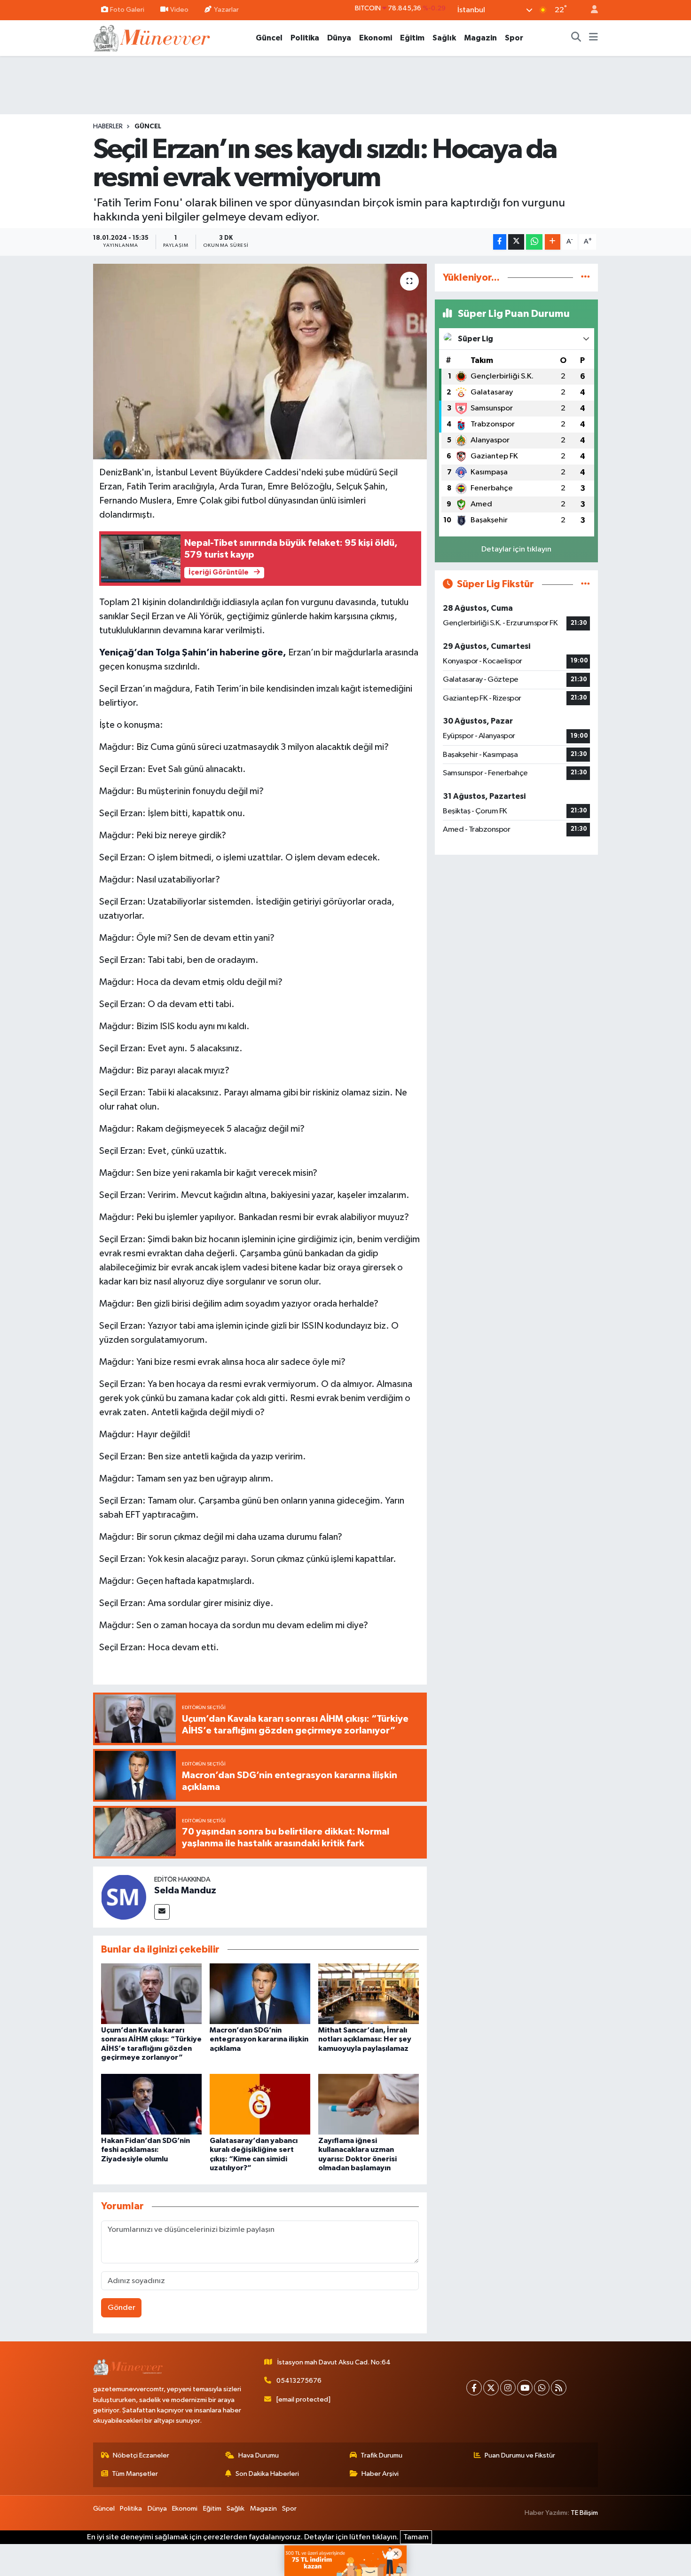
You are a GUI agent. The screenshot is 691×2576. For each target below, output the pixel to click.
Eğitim (412, 38)
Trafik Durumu (381, 2455)
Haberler (108, 126)
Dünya (339, 38)
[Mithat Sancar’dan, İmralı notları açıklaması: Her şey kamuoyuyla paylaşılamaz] (369, 1994)
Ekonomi (376, 38)
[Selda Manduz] (124, 1897)
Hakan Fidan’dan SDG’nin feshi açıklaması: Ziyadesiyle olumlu (145, 2150)
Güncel (269, 38)
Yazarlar (226, 10)
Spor (514, 38)
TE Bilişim (584, 2513)
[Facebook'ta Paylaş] (500, 242)
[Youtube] (525, 2388)
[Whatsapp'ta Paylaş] (534, 242)
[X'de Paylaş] (516, 242)
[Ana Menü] (593, 38)
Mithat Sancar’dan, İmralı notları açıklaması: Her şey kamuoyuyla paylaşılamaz (365, 2039)
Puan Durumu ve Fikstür (520, 2455)
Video (179, 10)
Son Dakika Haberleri (267, 2474)
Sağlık (444, 38)
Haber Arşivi (380, 2474)
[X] (491, 2388)
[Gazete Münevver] (152, 37)
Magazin (480, 38)
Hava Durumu (259, 2455)
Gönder (122, 2308)
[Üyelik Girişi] (590, 10)
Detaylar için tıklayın (516, 549)
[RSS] (559, 2388)
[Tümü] (585, 278)
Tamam (416, 2537)
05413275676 (299, 2381)
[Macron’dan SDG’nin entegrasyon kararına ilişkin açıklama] (260, 1994)
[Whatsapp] (542, 2388)
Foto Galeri (127, 10)
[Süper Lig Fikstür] (585, 584)
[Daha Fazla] (553, 242)
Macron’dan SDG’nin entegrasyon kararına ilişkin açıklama (259, 2039)
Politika (305, 38)
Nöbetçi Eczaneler (141, 2455)
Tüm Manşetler (135, 2474)
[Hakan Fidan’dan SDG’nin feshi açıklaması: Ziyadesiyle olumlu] (151, 2104)
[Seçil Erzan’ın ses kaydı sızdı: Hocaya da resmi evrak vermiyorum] (260, 362)
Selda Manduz (185, 1891)
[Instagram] (508, 2388)
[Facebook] (474, 2388)
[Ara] (576, 38)
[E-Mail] (162, 1912)
